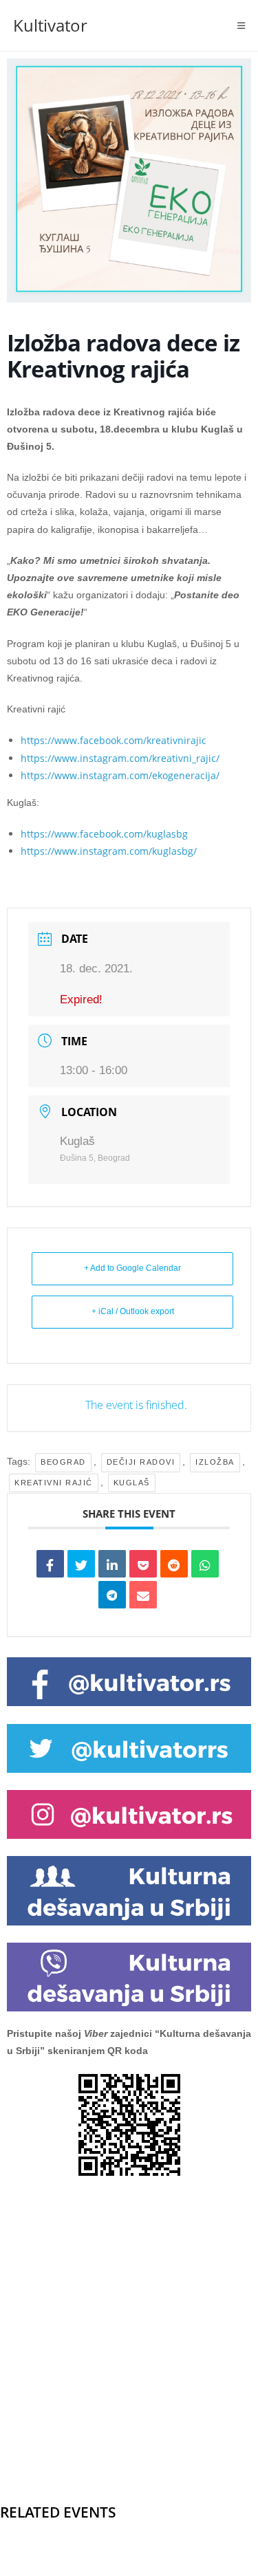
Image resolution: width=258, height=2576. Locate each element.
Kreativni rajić (54, 1483)
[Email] (143, 1595)
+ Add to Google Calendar (132, 1268)
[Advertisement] (129, 2318)
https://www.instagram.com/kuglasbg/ (109, 851)
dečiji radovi (141, 1462)
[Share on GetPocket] (143, 1564)
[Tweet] (81, 1564)
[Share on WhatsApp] (205, 1564)
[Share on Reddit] (174, 1564)
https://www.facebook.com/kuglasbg (104, 834)
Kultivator (50, 25)
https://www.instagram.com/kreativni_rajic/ (120, 758)
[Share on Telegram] (112, 1595)
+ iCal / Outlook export (133, 1311)
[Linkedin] (112, 1564)
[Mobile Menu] (241, 25)
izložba (215, 1462)
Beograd (63, 1462)
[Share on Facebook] (50, 1564)
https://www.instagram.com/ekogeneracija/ (120, 775)
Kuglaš (132, 1483)
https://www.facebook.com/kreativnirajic (114, 740)
